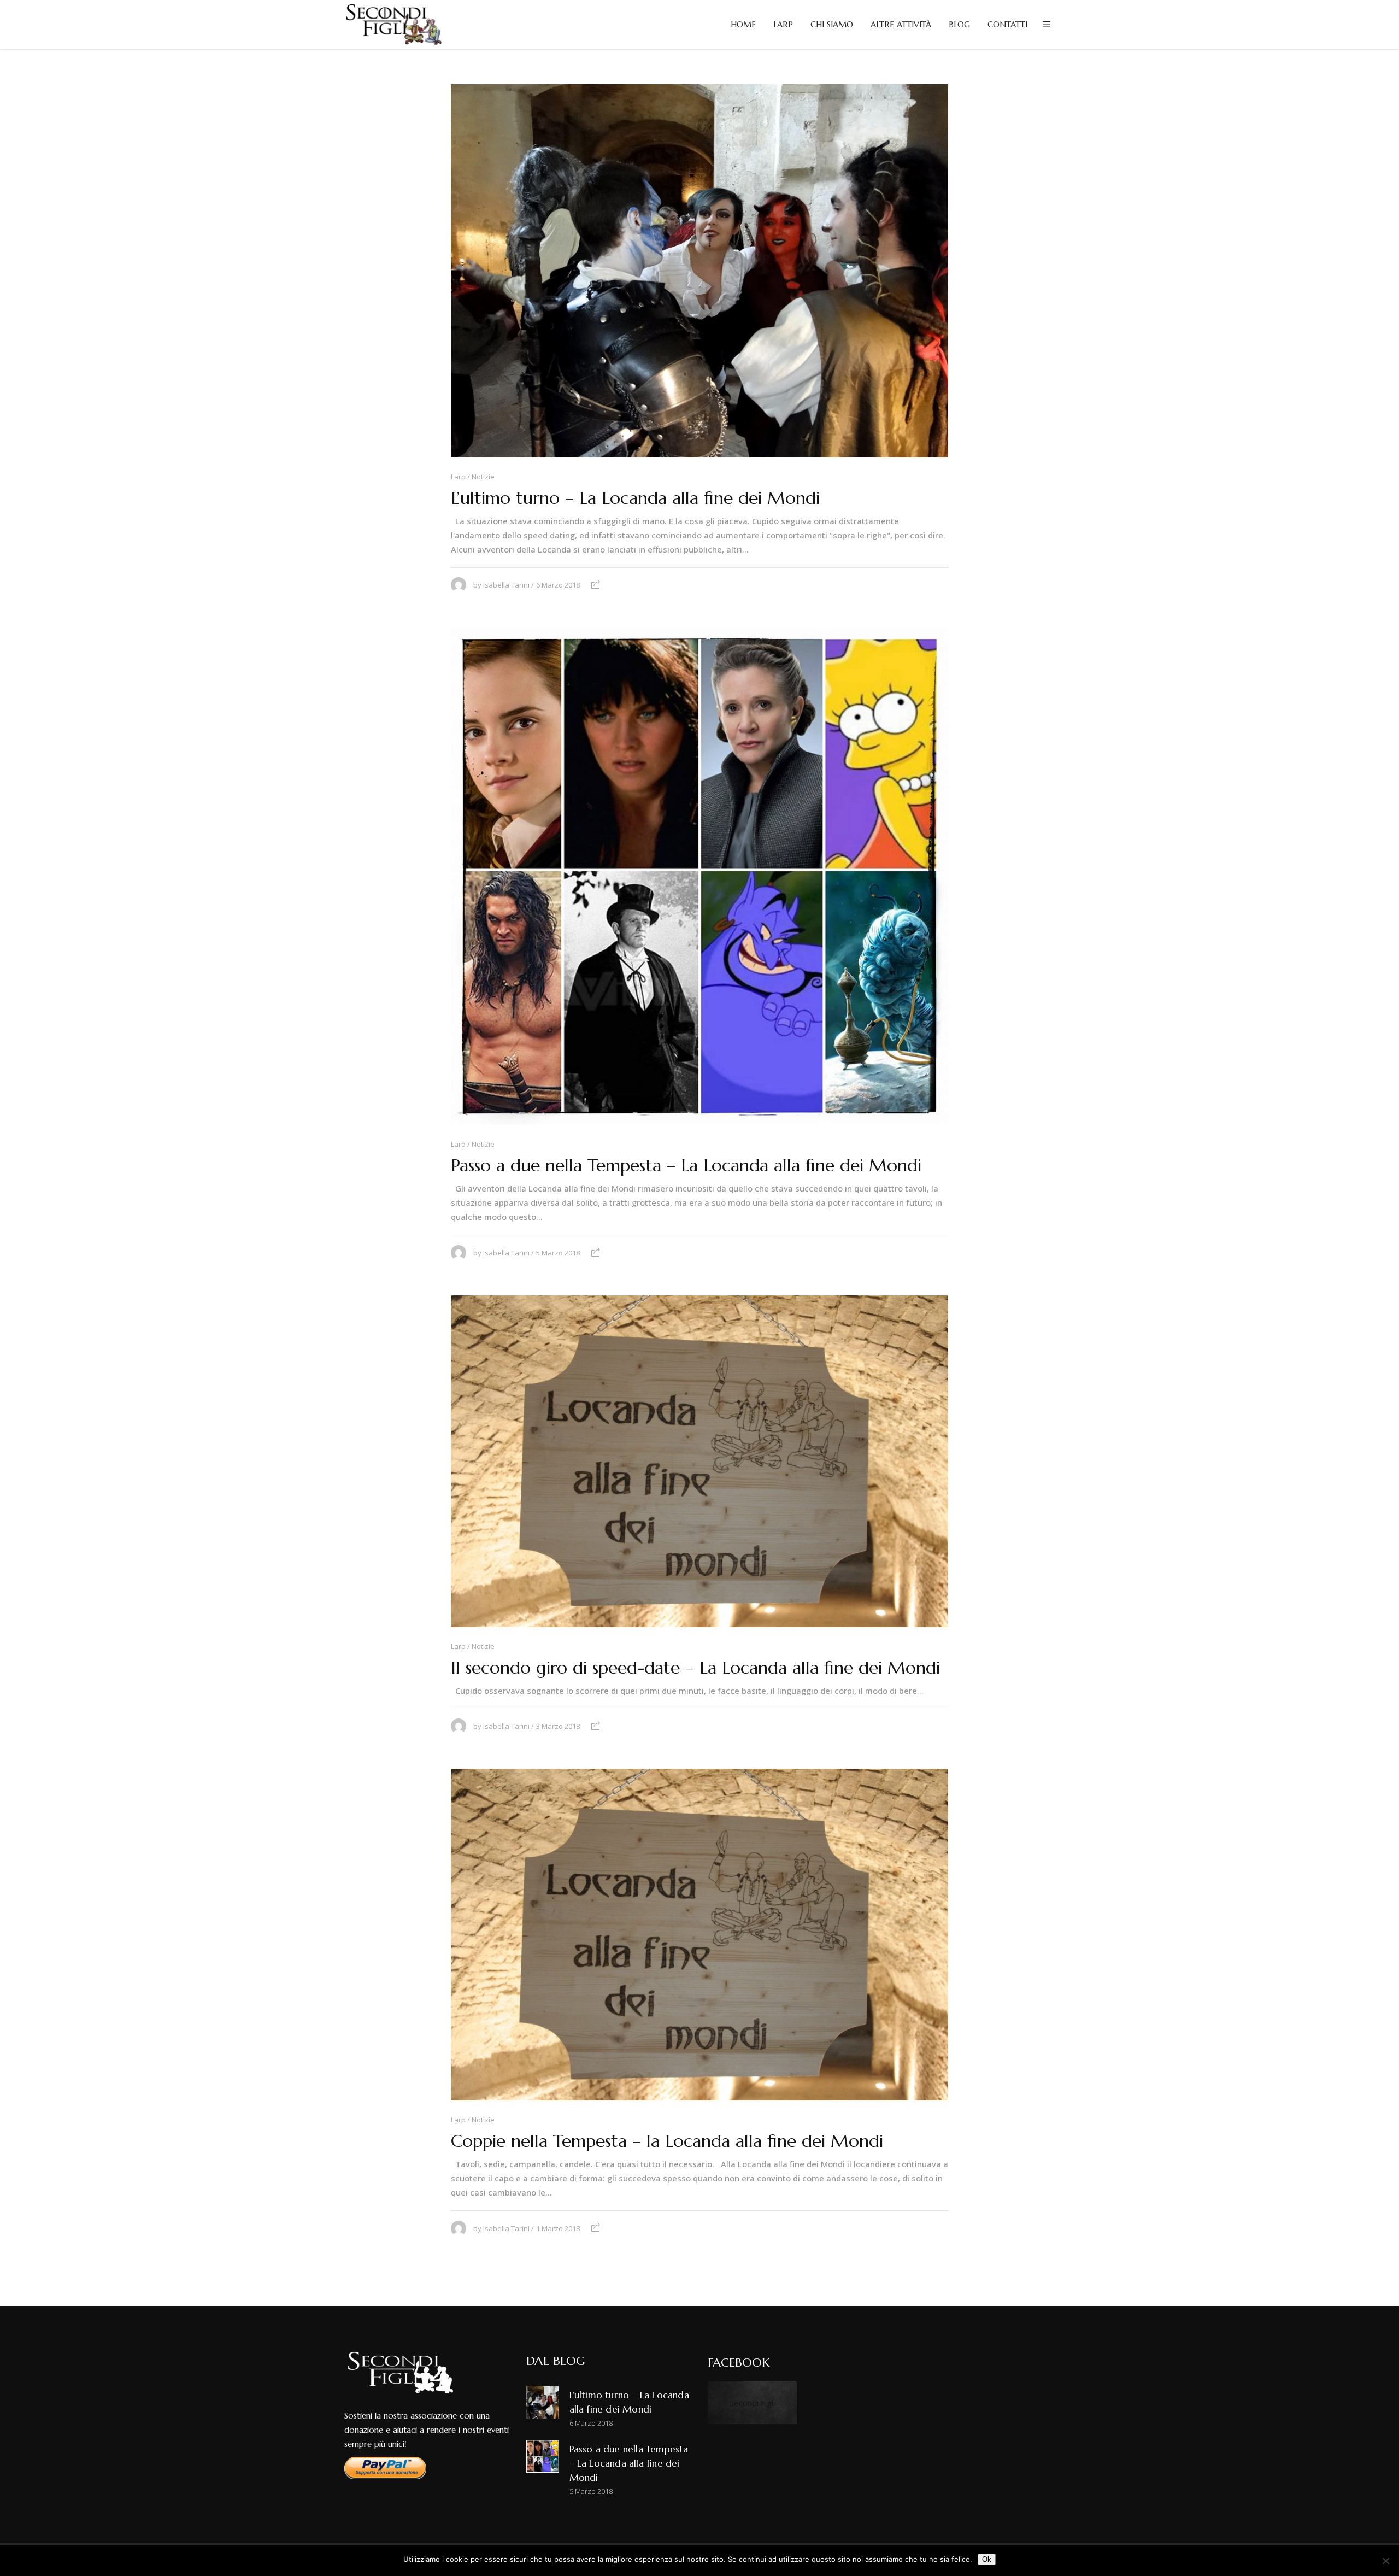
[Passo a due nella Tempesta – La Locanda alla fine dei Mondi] (699, 876)
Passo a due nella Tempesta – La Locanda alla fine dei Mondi (686, 1165)
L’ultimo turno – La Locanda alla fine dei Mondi (635, 498)
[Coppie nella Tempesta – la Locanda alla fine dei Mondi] (699, 1935)
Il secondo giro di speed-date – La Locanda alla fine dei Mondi (695, 1668)
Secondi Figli (752, 2403)
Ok (987, 2559)
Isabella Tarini (506, 585)
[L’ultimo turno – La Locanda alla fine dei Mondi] (699, 271)
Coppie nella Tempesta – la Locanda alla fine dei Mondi (667, 2141)
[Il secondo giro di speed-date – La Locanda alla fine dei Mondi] (699, 1461)
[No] (1385, 2561)
